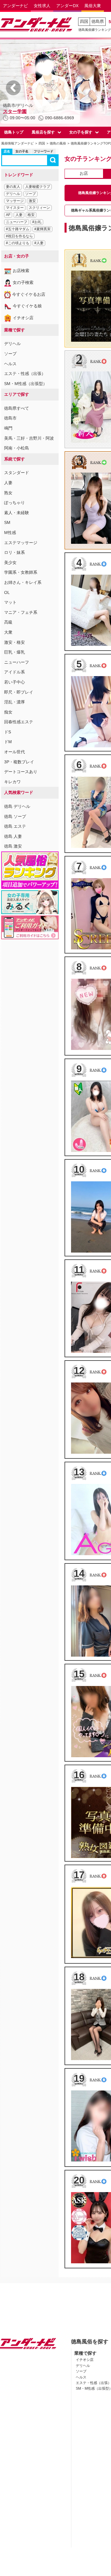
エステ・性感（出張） (25, 374)
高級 (8, 622)
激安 (32, 201)
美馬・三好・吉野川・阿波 (29, 438)
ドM (8, 742)
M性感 (10, 533)
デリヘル (13, 194)
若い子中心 (15, 682)
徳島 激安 (13, 846)
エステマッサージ (21, 543)
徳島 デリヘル (17, 806)
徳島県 (98, 21)
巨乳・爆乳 (15, 652)
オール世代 (15, 752)
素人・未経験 (17, 513)
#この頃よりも (18, 243)
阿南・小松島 (17, 448)
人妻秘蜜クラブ (38, 187)
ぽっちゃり (15, 503)
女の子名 (22, 151)
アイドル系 (15, 672)
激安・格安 (15, 642)
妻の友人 (13, 187)
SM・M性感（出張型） (26, 384)
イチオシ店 (23, 318)
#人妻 (39, 243)
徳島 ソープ (15, 816)
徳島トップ (14, 132)
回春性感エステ (19, 722)
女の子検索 (23, 282)
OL (7, 592)
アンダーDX (67, 6)
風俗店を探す (43, 132)
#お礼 (37, 222)
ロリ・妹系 (15, 552)
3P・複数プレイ (19, 762)
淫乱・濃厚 (15, 702)
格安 (31, 215)
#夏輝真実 (42, 229)
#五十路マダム (18, 229)
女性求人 (42, 6)
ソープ (30, 194)
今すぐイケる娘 (27, 306)
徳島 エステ (15, 826)
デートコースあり (21, 772)
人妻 (19, 215)
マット (10, 602)
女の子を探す (81, 132)
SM (7, 522)
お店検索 (21, 271)
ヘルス (10, 364)
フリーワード (44, 151)
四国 (84, 21)
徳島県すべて (17, 408)
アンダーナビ (15, 6)
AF (8, 215)
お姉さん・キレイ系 (23, 582)
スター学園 (15, 111)
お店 (84, 173)
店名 (7, 151)
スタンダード (17, 473)
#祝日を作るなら (19, 236)
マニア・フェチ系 (21, 612)
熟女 (8, 493)
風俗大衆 (93, 6)
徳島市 (10, 418)
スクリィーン (39, 208)
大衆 (8, 632)
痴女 (8, 712)
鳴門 (8, 428)
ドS (8, 732)
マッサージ (15, 201)
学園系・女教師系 (21, 572)
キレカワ (12, 782)
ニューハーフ (17, 222)
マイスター (15, 208)
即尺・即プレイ (19, 692)
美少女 (10, 562)
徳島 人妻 (13, 836)
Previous (13, 88)
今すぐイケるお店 (29, 294)
